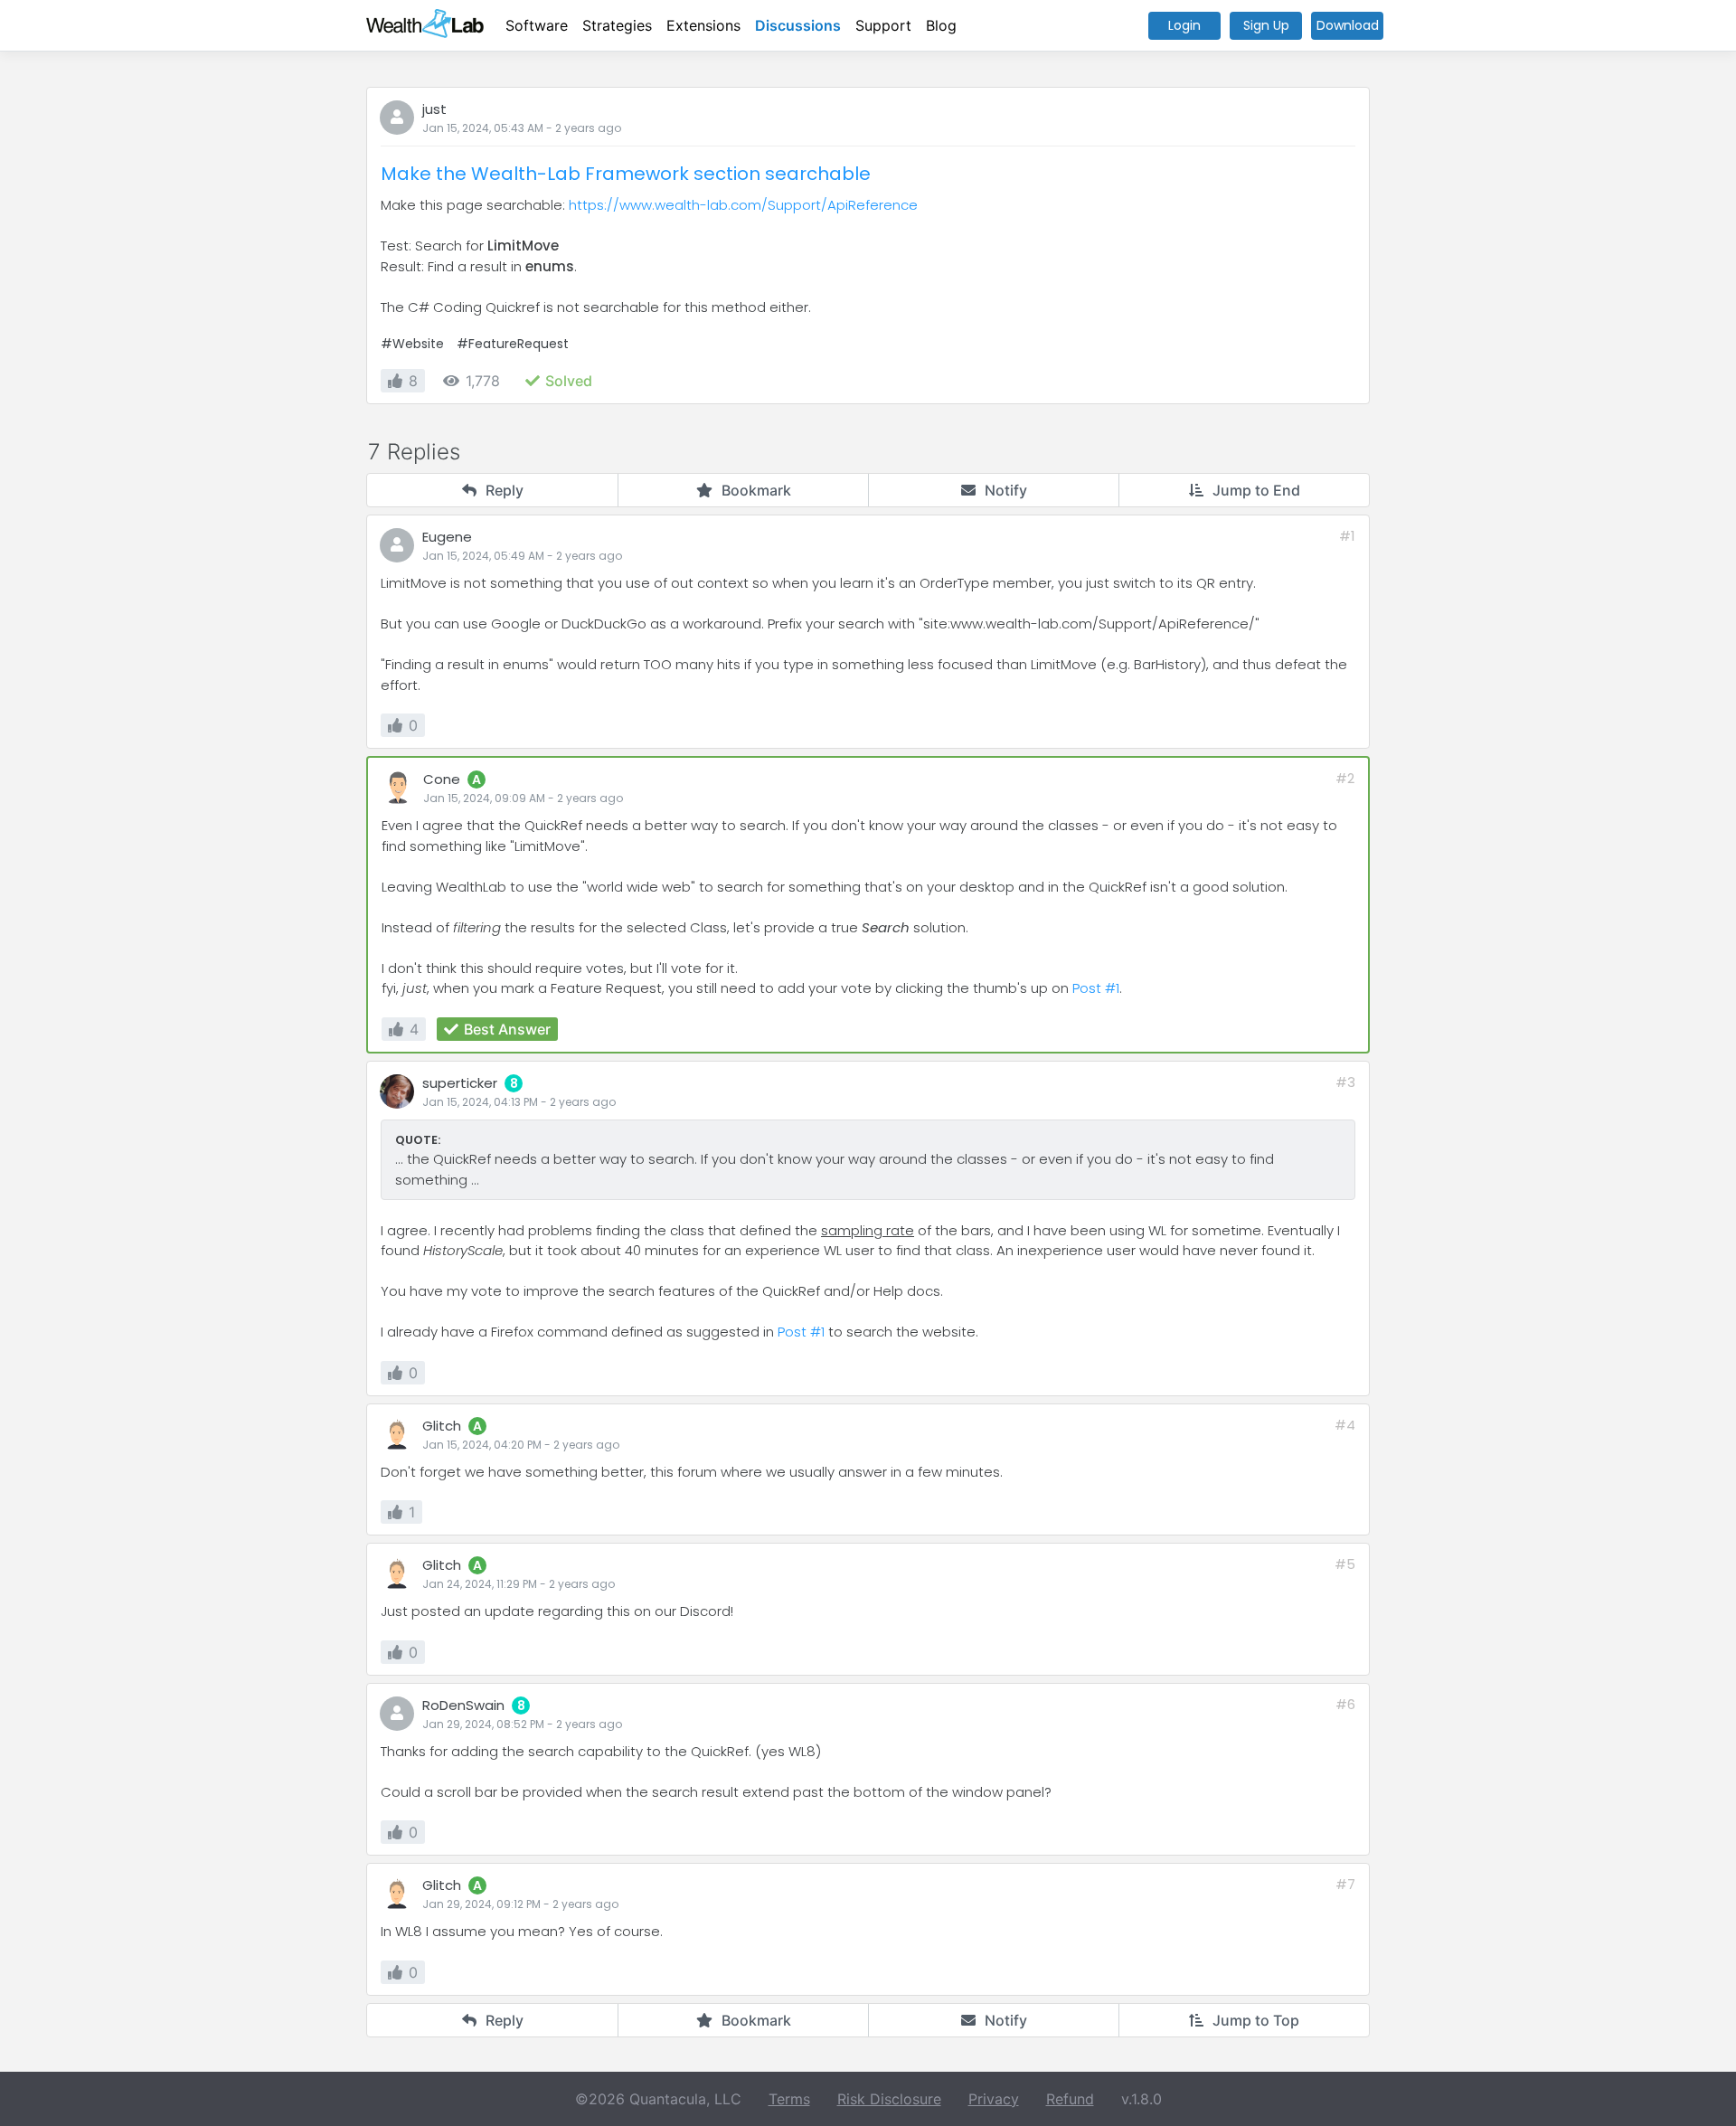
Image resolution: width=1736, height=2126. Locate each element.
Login (1184, 25)
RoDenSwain (463, 1705)
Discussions (798, 25)
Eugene (447, 537)
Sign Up (1266, 25)
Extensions (703, 25)
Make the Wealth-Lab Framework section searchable (626, 174)
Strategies (617, 25)
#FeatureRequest (513, 344)
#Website (412, 344)
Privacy (994, 2099)
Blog (941, 25)
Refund (1070, 2099)
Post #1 (1096, 988)
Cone (442, 779)
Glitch (442, 1426)
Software (537, 25)
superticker (460, 1083)
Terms (789, 2099)
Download (1348, 25)
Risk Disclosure (889, 2099)
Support (883, 25)
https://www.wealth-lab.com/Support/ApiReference (743, 205)
